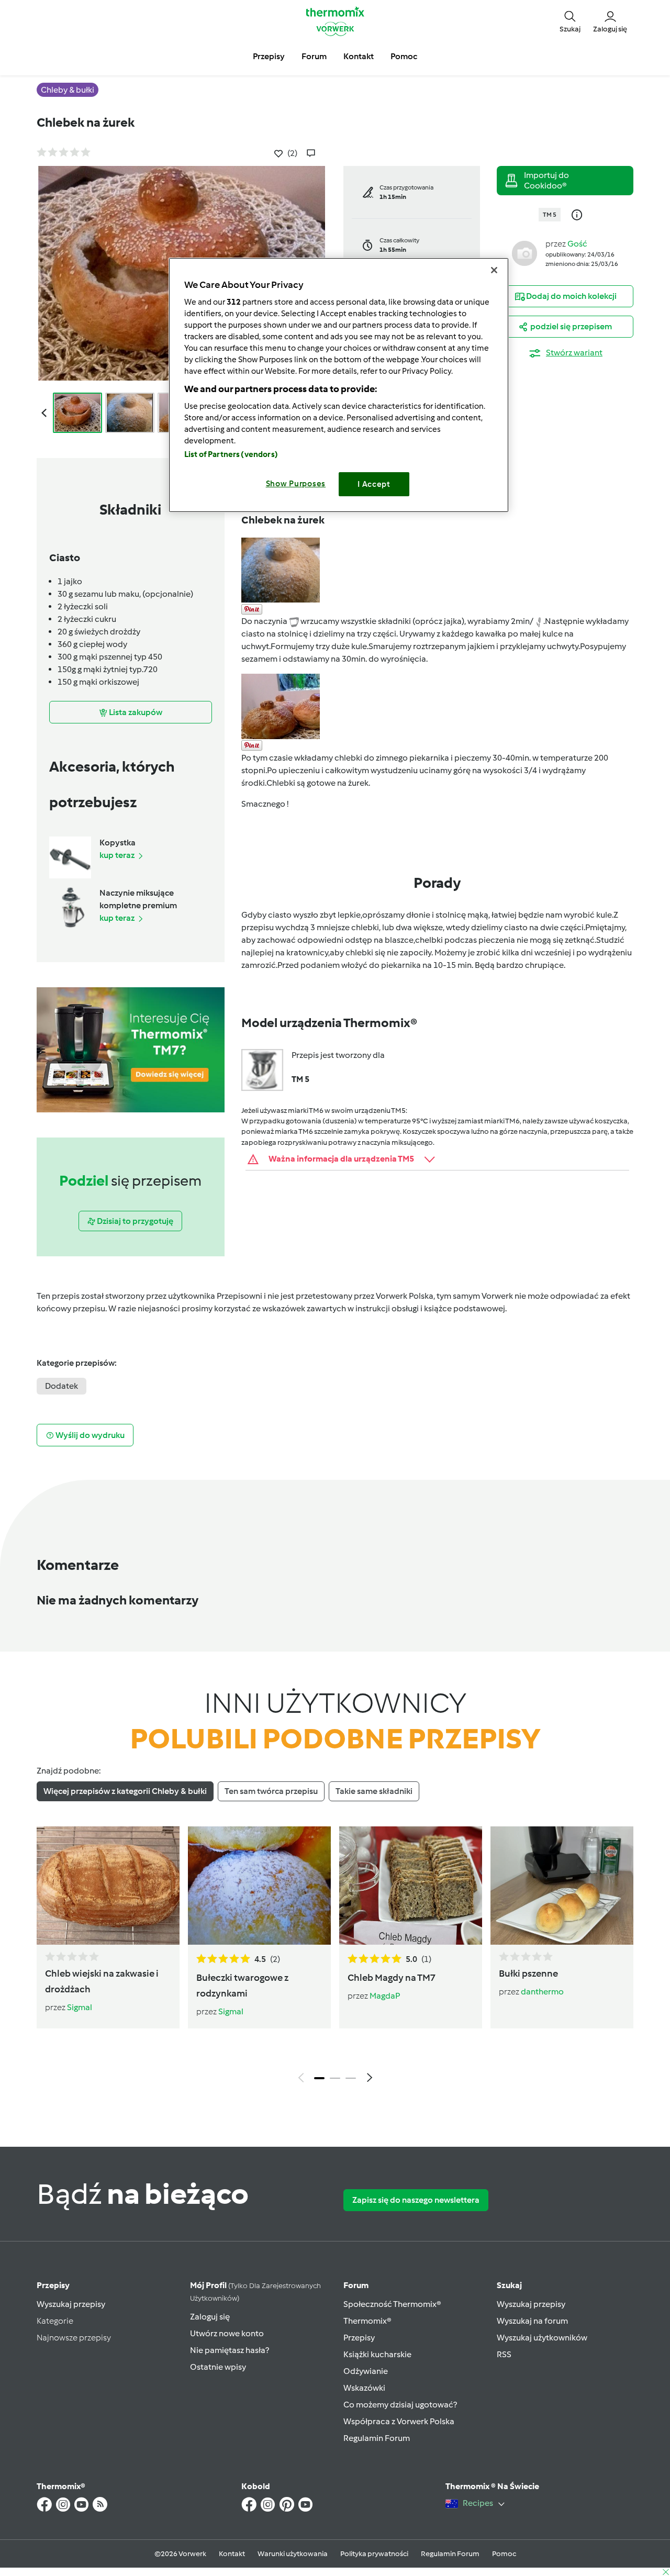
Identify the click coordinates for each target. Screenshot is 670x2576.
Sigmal (80, 2007)
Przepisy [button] (269, 56)
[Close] (494, 270)
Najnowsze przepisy (74, 2338)
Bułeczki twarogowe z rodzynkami (242, 1986)
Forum (356, 2285)
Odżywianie (366, 2371)
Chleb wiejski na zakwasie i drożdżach (102, 1981)
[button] (570, 21)
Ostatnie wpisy (218, 2367)
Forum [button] (314, 56)
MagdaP (385, 1996)
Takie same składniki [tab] (374, 1791)
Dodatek (62, 1386)
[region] (339, 385)
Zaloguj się (210, 2317)
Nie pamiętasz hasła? (230, 2350)
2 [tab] (335, 2078)
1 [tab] (319, 2078)
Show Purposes (296, 484)
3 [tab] (351, 2078)
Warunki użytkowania (293, 2554)
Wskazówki (364, 2388)
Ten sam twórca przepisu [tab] (271, 1791)
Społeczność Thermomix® (392, 2304)
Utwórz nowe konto (227, 2333)
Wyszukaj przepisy (71, 2304)
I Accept (374, 484)
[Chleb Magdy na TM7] (411, 1886)
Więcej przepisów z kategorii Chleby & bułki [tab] (125, 1791)
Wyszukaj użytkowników (542, 2338)
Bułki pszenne (528, 1973)
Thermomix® (367, 2321)
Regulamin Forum (377, 2438)
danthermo (542, 1992)
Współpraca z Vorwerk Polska (399, 2421)
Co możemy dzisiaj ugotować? (400, 2405)
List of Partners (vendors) (231, 454)
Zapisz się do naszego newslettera (416, 2200)
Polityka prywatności (374, 2554)
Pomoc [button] (404, 56)
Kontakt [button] (359, 56)
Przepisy (53, 2285)
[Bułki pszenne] (562, 1886)
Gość (577, 244)
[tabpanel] (335, 1957)
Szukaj (509, 2285)
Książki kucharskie (377, 2354)
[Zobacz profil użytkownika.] (524, 253)
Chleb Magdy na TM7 (392, 1978)
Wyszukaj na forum (532, 2321)
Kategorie (55, 2321)
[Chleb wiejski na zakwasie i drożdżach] (108, 1886)
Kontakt (232, 2554)
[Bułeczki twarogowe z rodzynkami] (259, 1886)
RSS (504, 2354)
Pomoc (504, 2554)
